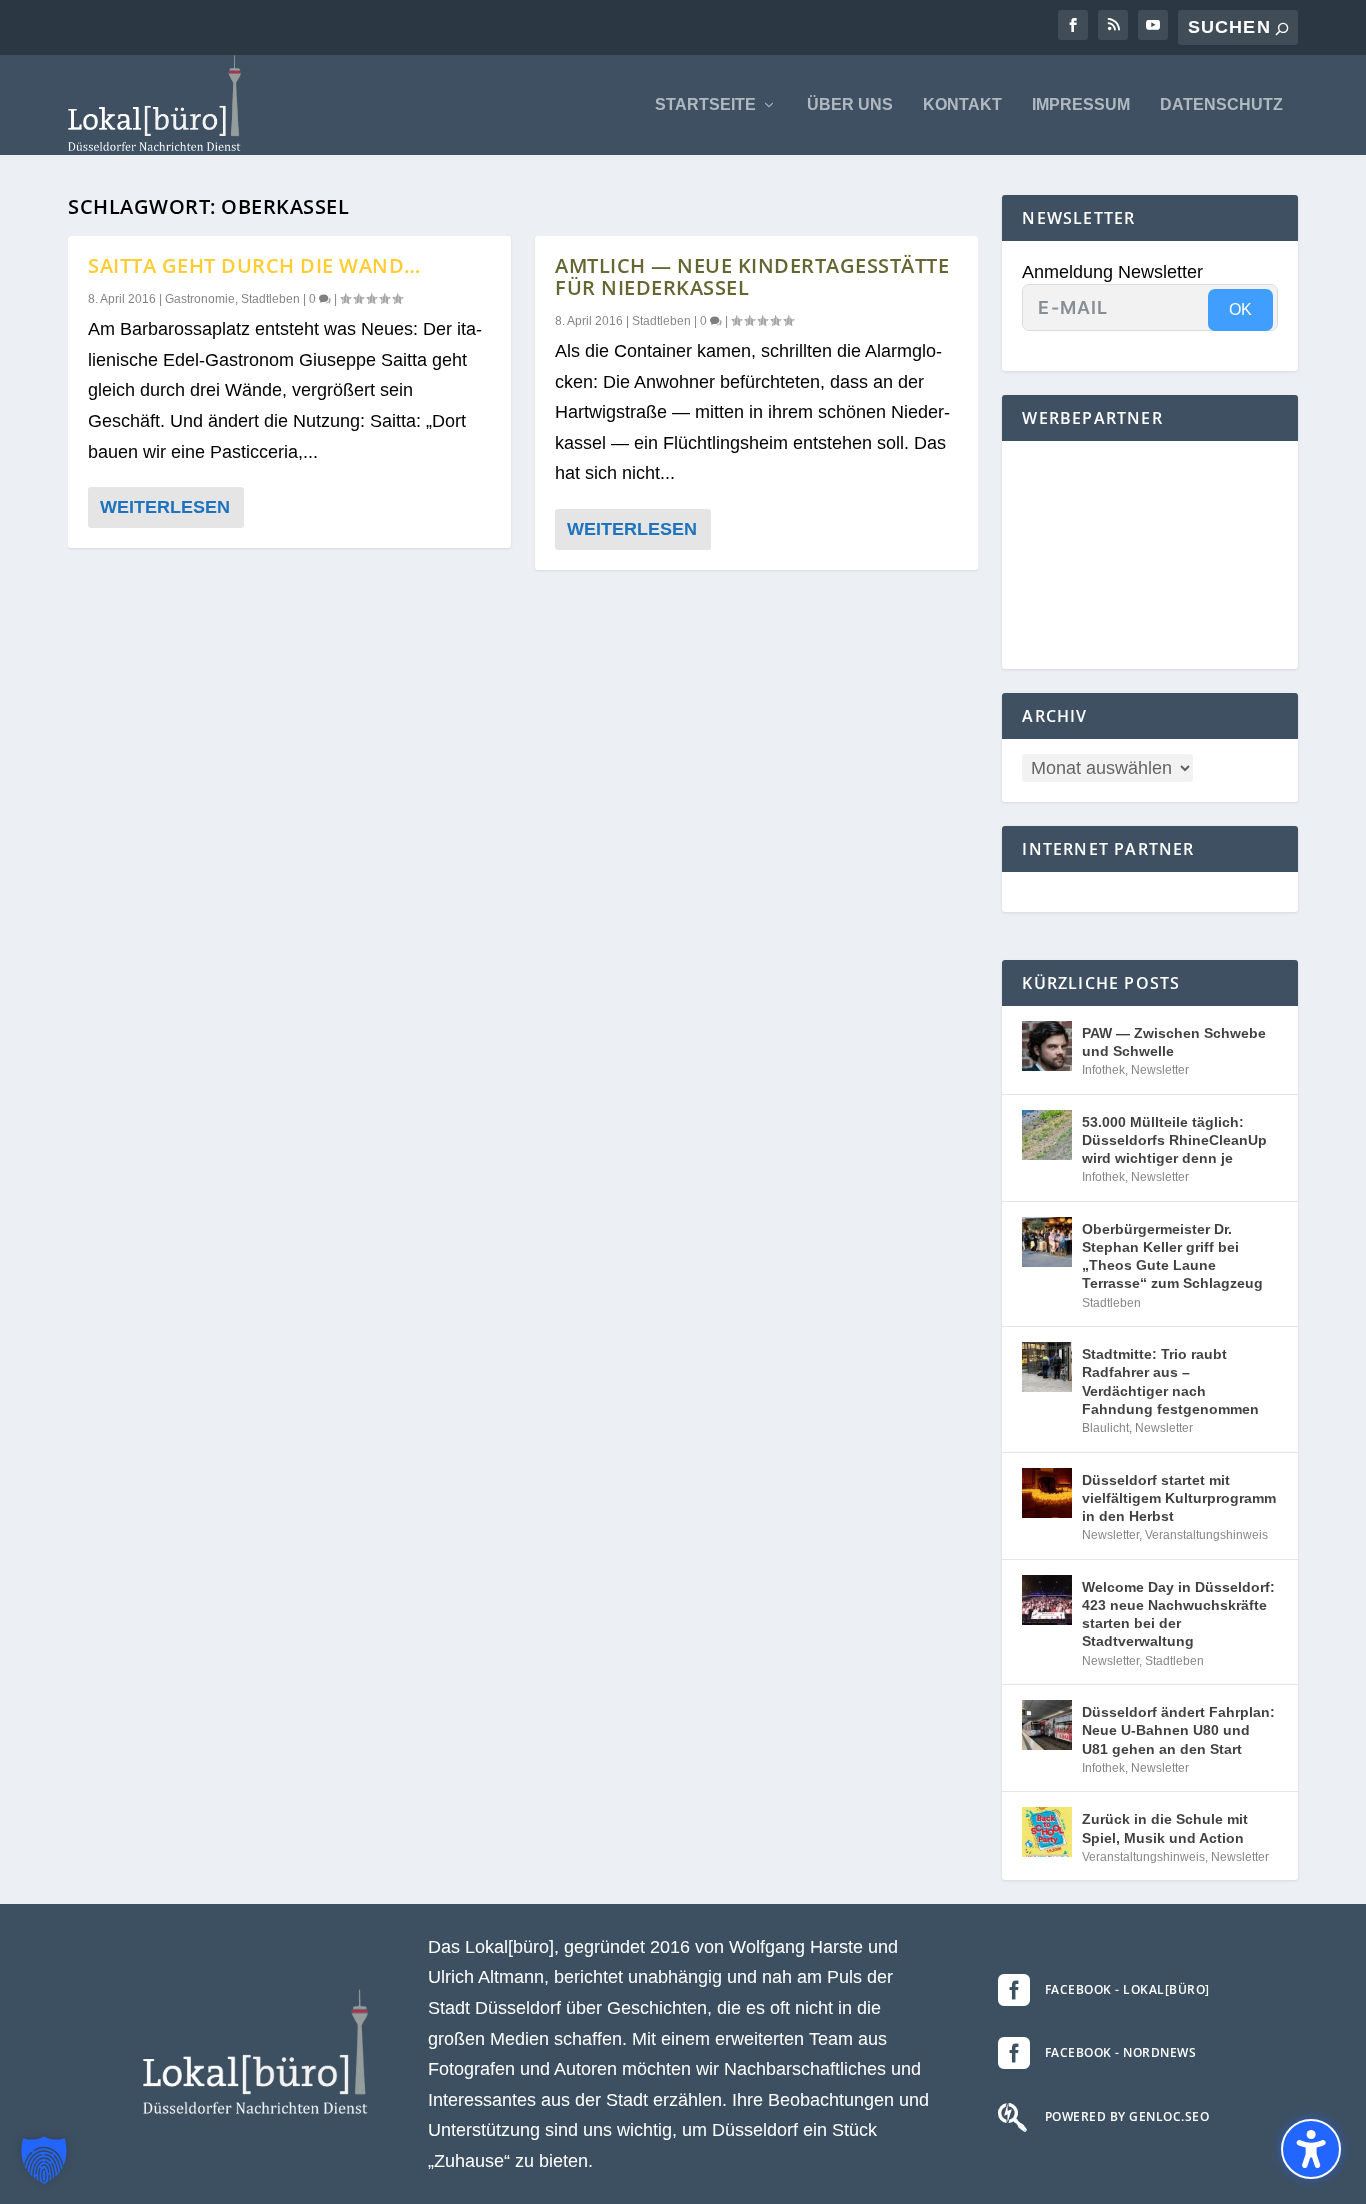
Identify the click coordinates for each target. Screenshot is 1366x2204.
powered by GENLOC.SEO (1127, 2116)
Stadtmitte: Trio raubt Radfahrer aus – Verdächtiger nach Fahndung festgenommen (1170, 1381)
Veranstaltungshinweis (1206, 1535)
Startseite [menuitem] (705, 105)
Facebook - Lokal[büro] (1127, 1989)
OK (1240, 309)
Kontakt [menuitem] (962, 105)
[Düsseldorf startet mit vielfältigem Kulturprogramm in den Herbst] (1047, 1493)
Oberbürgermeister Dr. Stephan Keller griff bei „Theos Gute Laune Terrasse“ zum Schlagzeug (1172, 1256)
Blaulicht (1105, 1428)
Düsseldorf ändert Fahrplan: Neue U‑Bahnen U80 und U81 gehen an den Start (1178, 1730)
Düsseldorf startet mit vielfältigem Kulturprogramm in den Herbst (1179, 1498)
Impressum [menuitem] (1081, 105)
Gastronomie (200, 299)
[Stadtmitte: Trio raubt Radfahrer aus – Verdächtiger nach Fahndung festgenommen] (1047, 1367)
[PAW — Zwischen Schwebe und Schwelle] (1047, 1046)
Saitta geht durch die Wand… (254, 265)
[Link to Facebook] (1073, 25)
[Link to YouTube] (1153, 25)
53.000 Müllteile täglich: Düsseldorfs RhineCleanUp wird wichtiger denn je (1174, 1140)
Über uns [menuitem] (850, 105)
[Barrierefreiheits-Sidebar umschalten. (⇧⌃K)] (1311, 2149)
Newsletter (1160, 1070)
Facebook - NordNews (1121, 2052)
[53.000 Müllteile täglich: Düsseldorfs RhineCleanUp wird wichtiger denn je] (1047, 1135)
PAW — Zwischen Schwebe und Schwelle (1174, 1042)
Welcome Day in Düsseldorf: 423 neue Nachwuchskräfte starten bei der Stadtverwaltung (1178, 1614)
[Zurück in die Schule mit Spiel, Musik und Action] (1047, 1832)
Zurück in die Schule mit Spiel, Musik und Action (1165, 1828)
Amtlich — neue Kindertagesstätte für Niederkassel (752, 276)
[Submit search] (1282, 28)
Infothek (1103, 1070)
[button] (44, 2160)
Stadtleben (270, 299)
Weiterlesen (165, 507)
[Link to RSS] (1113, 25)
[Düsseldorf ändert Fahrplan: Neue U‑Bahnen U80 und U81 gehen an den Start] (1047, 1725)
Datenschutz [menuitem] (1221, 105)
